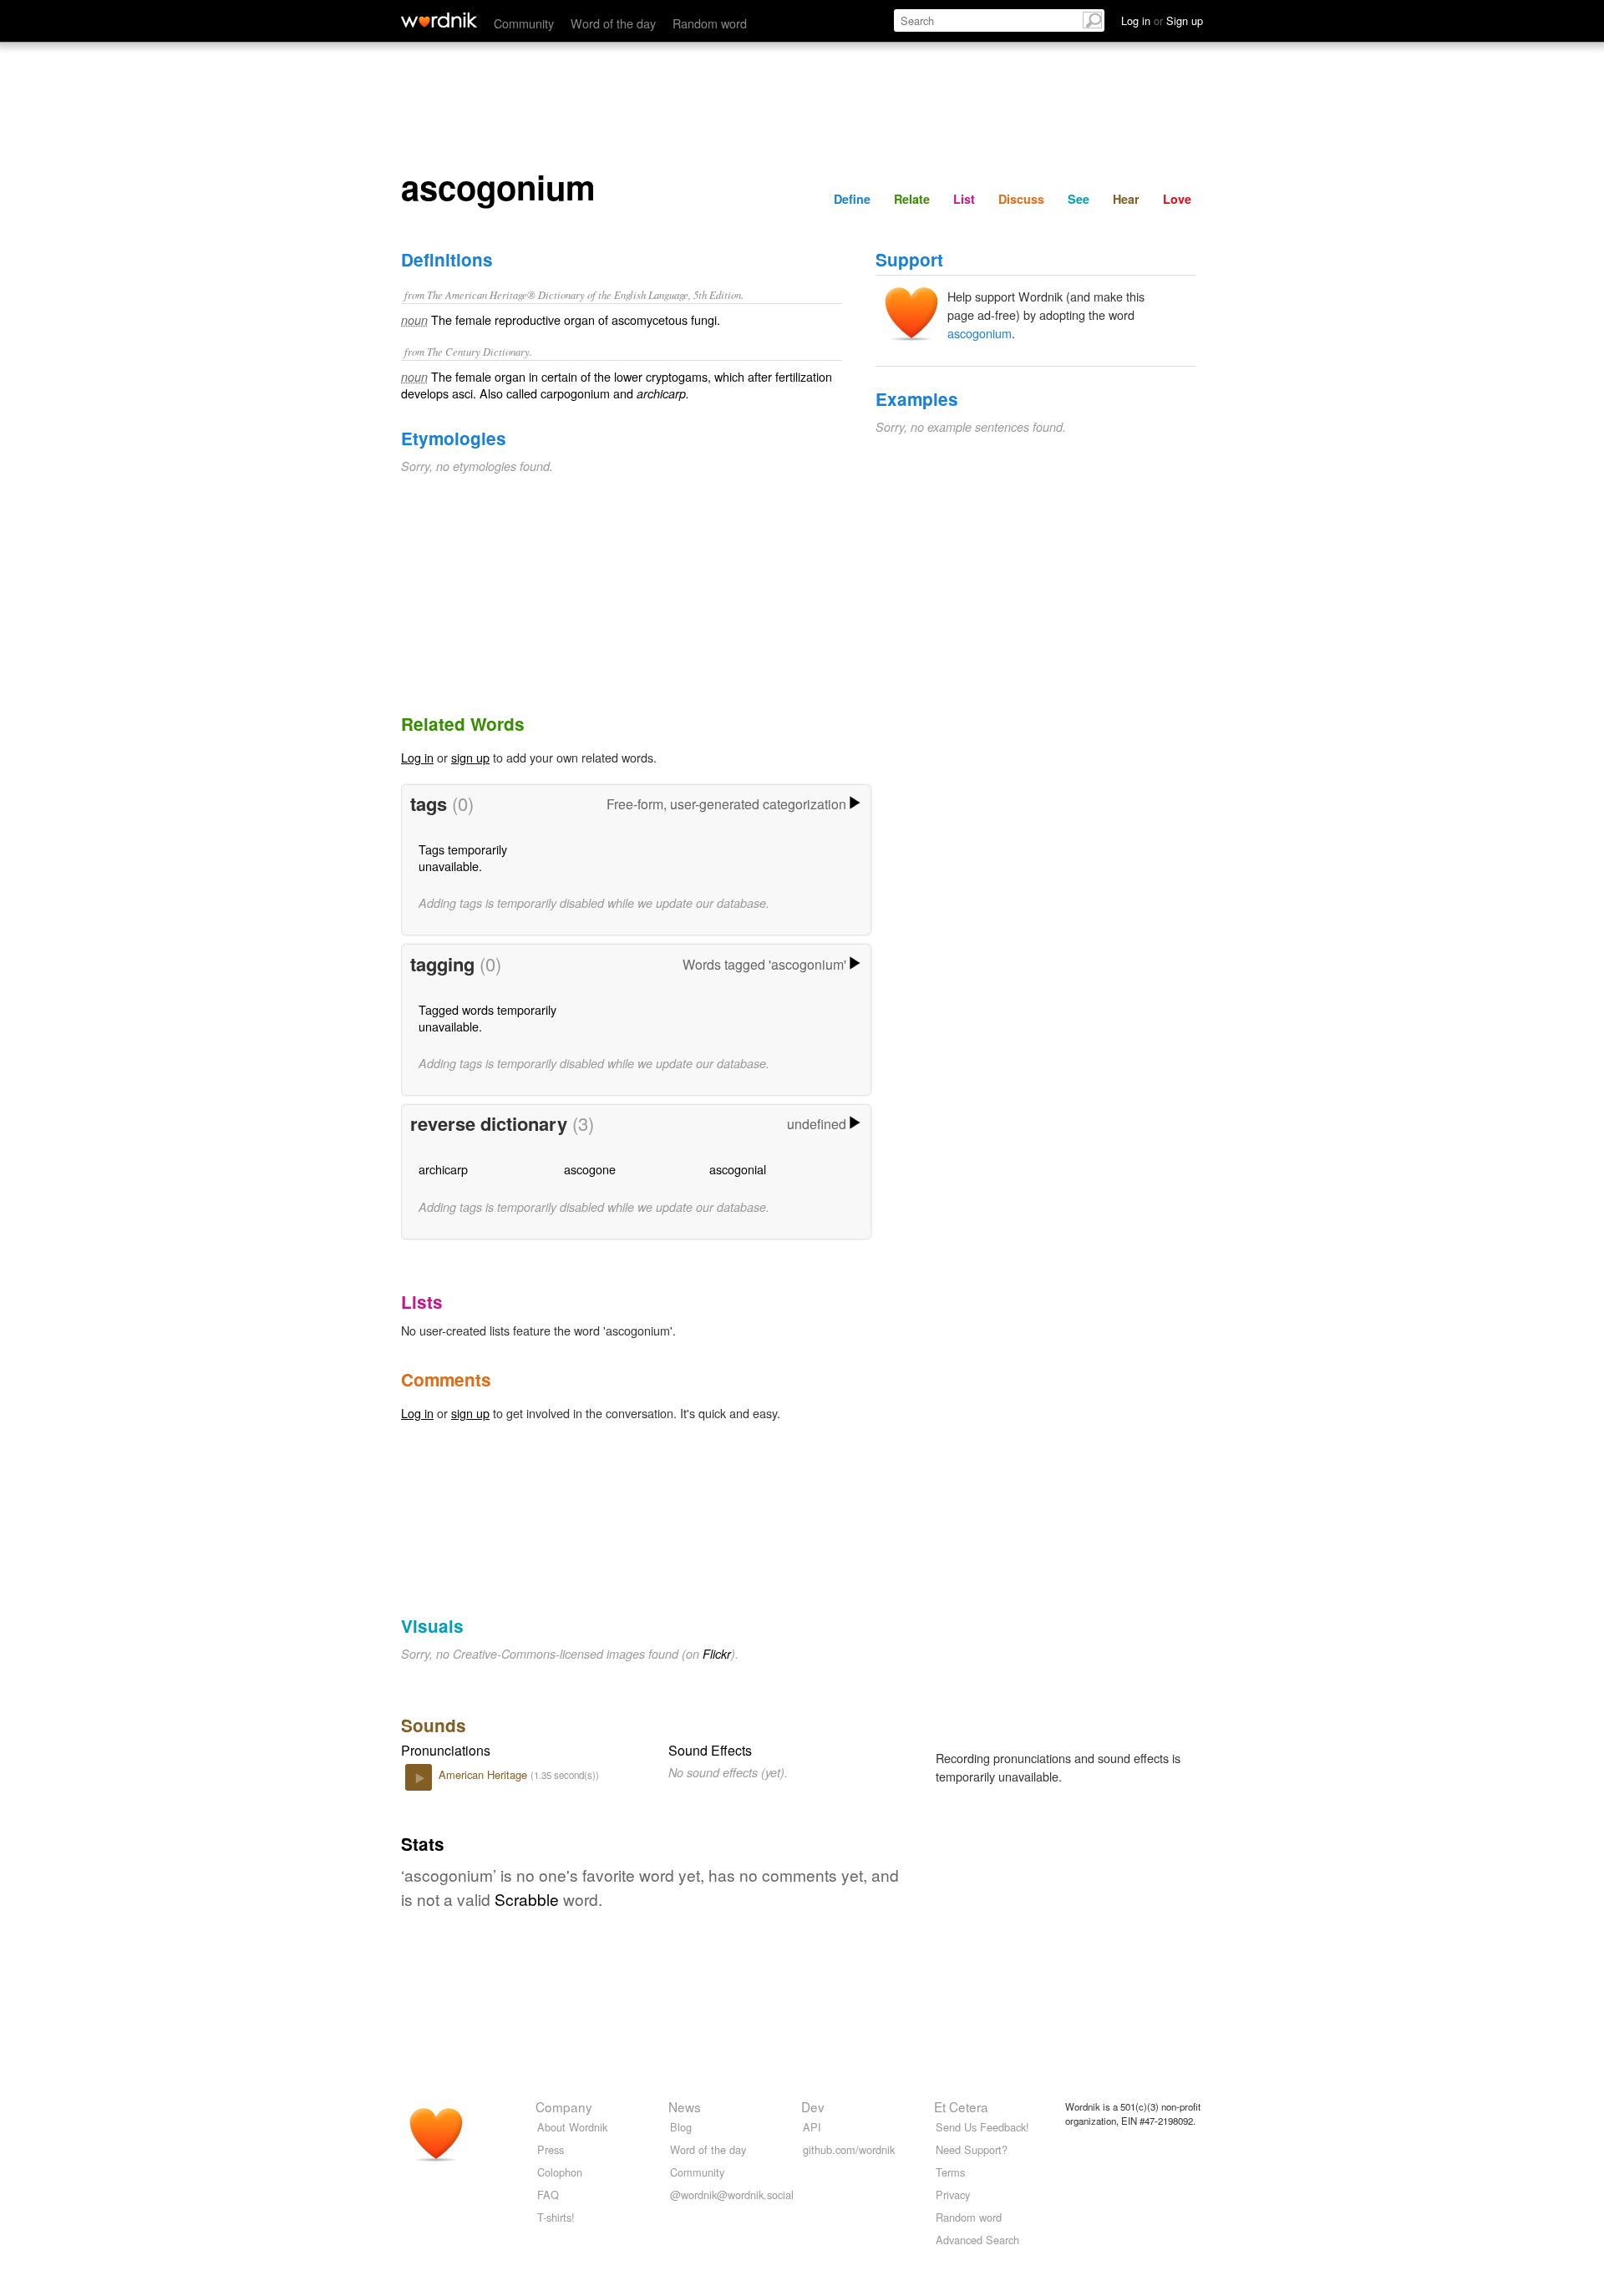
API (812, 2127)
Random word (710, 23)
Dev (813, 2106)
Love (1177, 199)
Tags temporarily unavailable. (463, 857)
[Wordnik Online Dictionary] (439, 20)
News (685, 2106)
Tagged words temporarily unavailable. (487, 1018)
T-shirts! (556, 2217)
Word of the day (613, 23)
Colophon (560, 2172)
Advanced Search (977, 2240)
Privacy (953, 2195)
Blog (681, 2127)
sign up (470, 757)
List (964, 199)
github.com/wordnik (849, 2149)
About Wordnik (572, 2127)
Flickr (717, 1654)
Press (551, 2149)
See (1079, 199)
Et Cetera (961, 2106)
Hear (1126, 199)
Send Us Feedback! (982, 2127)
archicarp (443, 1169)
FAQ (548, 2195)
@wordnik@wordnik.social (732, 2195)
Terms (950, 2172)
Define (852, 199)
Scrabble (527, 1899)
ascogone (590, 1169)
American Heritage (485, 1774)
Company (564, 2106)
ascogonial (738, 1169)
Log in (417, 757)
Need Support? (972, 2149)
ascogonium (980, 333)
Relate (912, 199)
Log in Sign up (1162, 20)
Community (524, 23)
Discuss (1021, 199)
